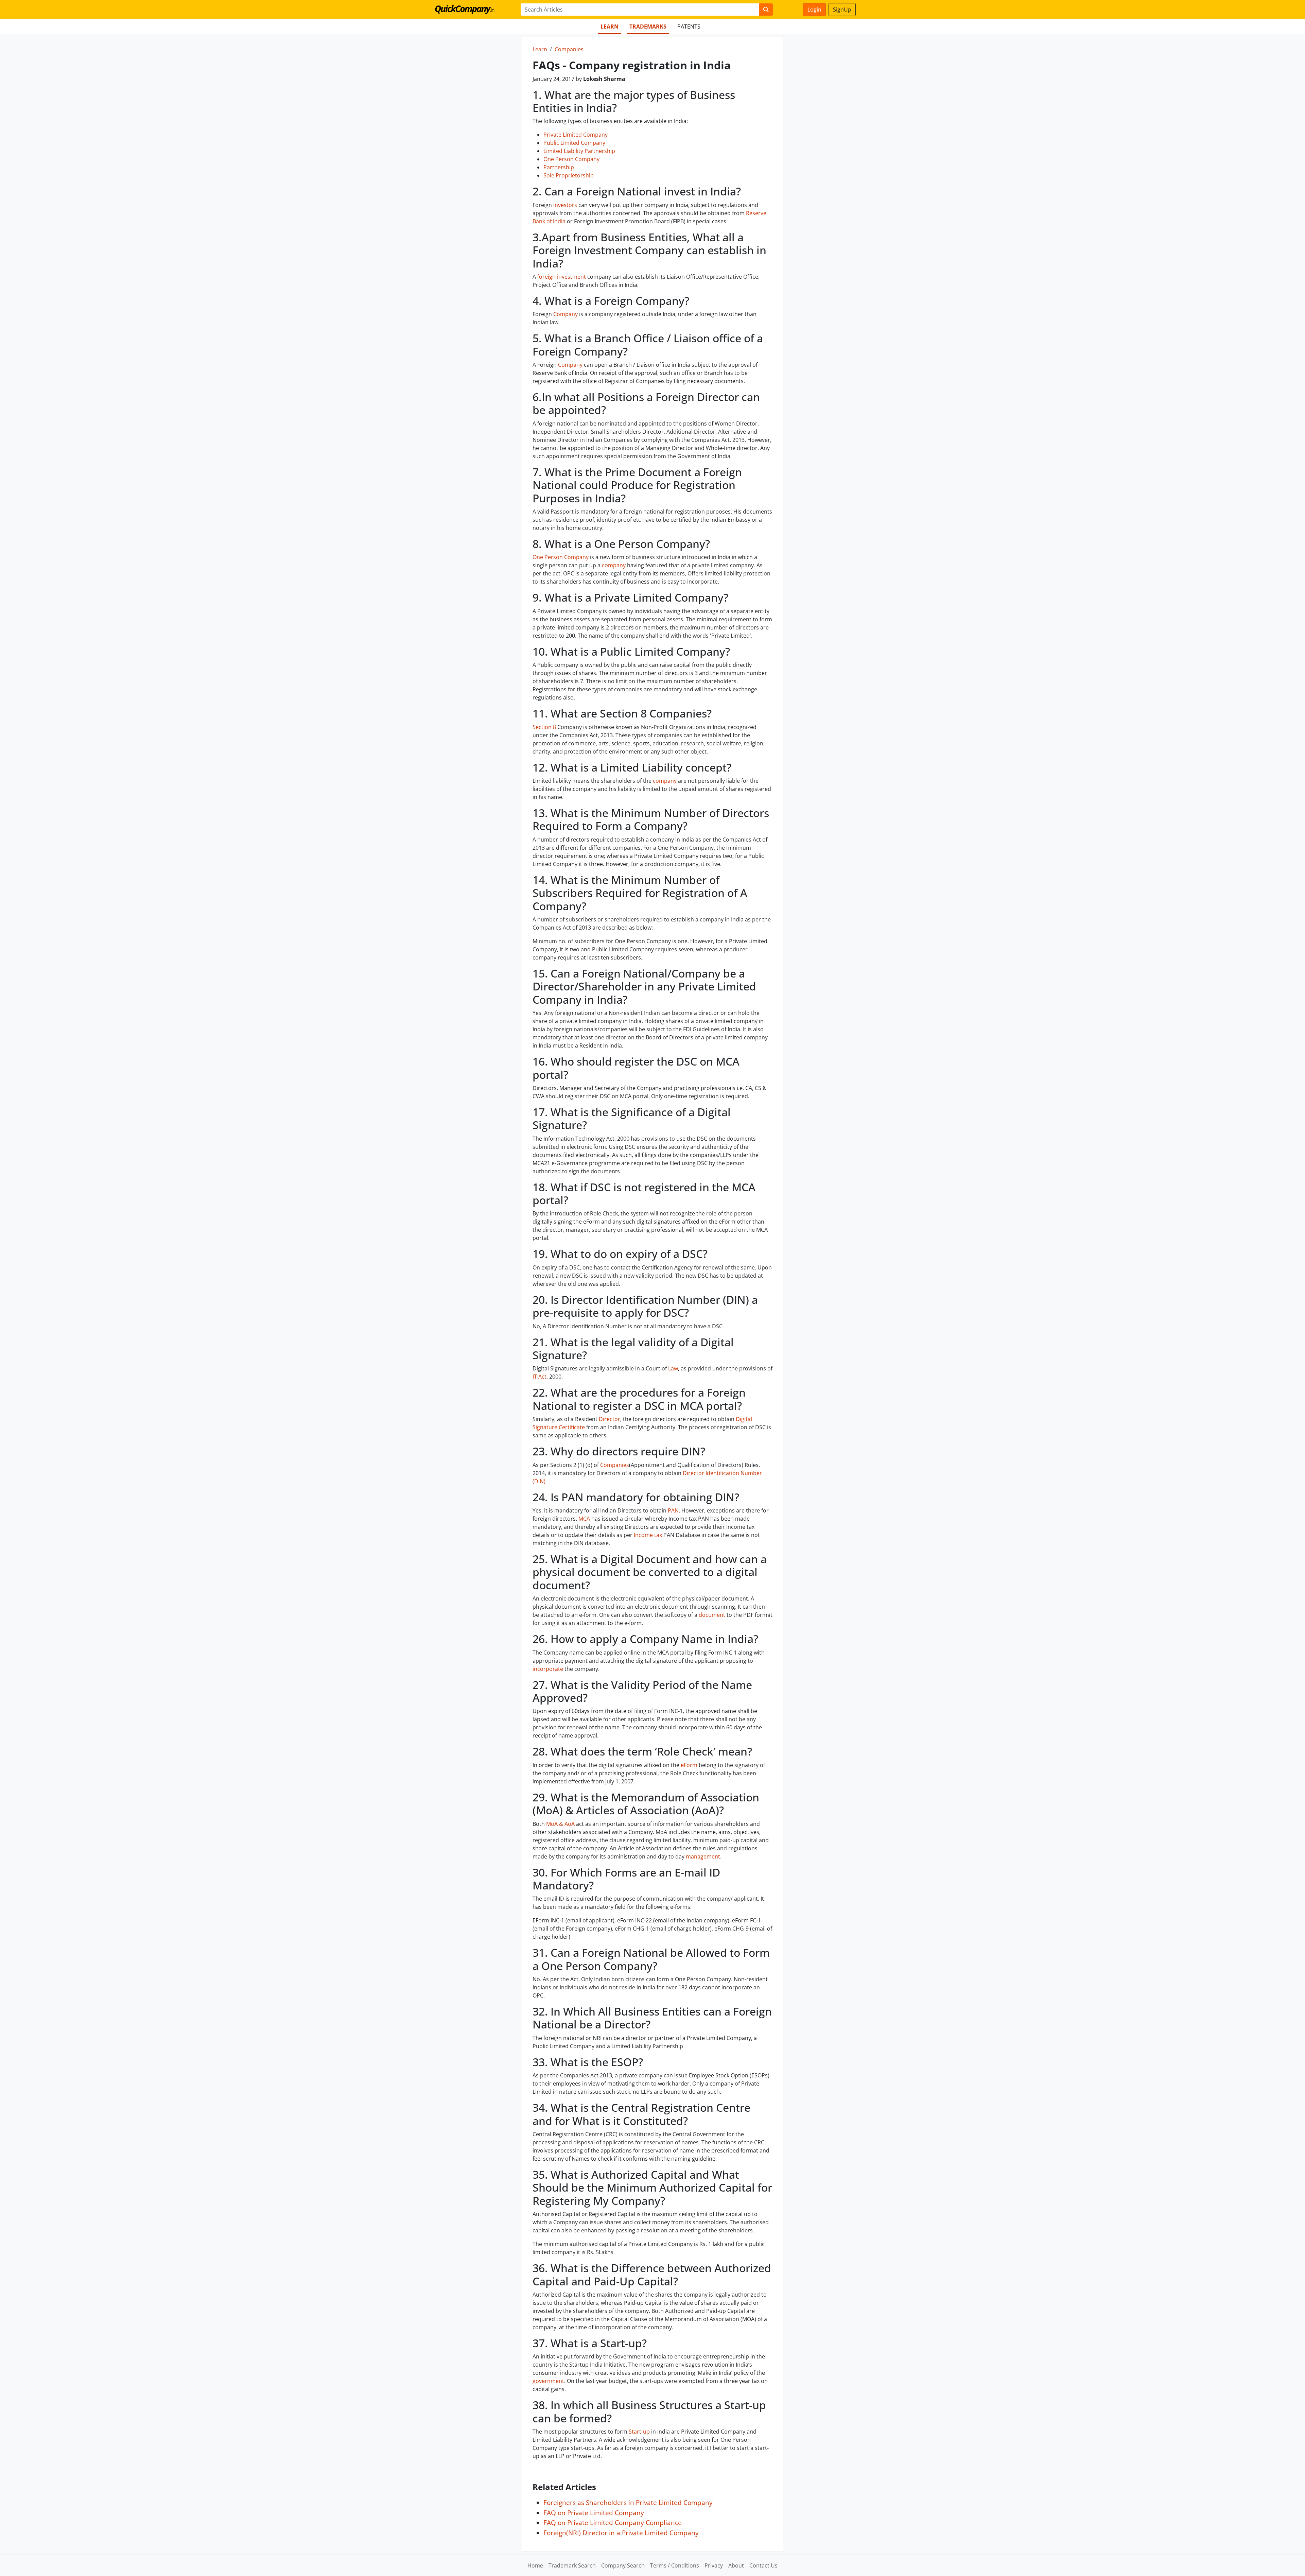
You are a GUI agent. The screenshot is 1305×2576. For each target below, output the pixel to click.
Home (535, 2565)
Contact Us (763, 2565)
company (614, 565)
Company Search (623, 2565)
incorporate (548, 1669)
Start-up (639, 2432)
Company (565, 314)
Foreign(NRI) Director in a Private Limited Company (621, 2533)
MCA (584, 1519)
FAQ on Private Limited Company (594, 2513)
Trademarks (648, 27)
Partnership (559, 167)
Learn (610, 27)
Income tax (648, 1535)
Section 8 (544, 727)
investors (565, 205)
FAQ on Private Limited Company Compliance (613, 2522)
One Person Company (571, 159)
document (712, 1615)
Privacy (714, 2565)
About (736, 2565)
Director (610, 1419)
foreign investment (562, 277)
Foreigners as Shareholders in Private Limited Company (628, 2502)
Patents (689, 27)
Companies (569, 49)
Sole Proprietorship (569, 175)
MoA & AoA (560, 1824)
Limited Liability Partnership (579, 151)
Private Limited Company (576, 135)
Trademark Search (572, 2565)
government (548, 2381)
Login (814, 10)
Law (673, 1368)
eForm (689, 1765)
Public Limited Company (574, 143)
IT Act (540, 1377)
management (703, 1856)
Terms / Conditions (675, 2565)
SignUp (842, 10)
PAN (673, 1510)
